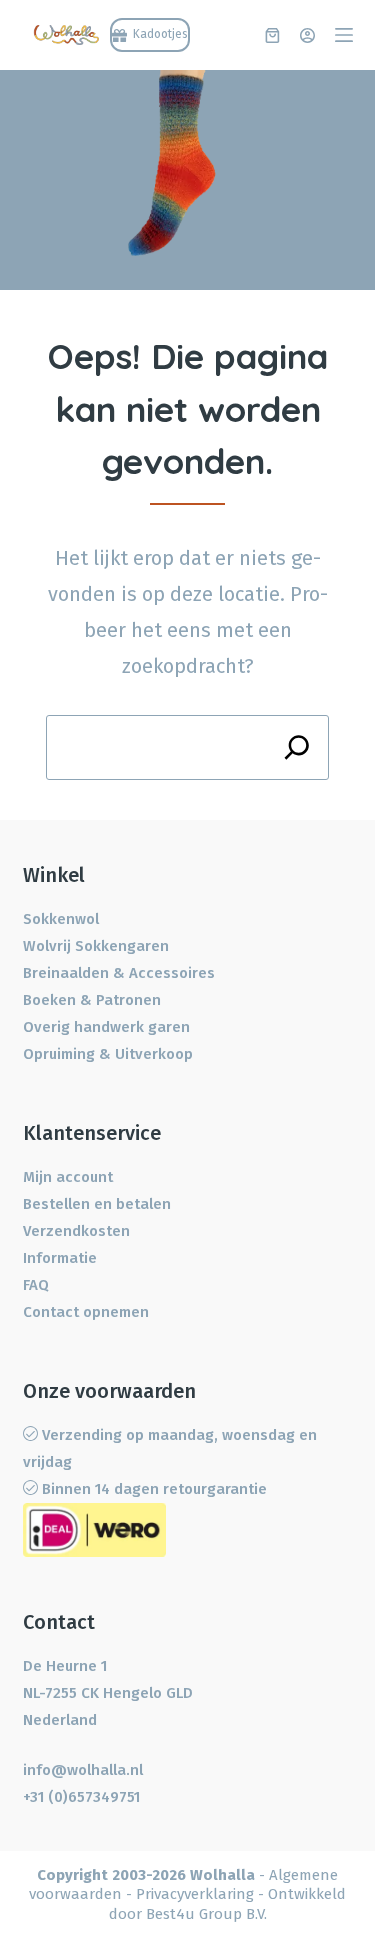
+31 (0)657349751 (81, 1797)
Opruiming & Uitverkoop (108, 1054)
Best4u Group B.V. (206, 1914)
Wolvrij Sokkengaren (96, 946)
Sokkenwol (61, 919)
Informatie (60, 1258)
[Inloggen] (307, 35)
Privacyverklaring (195, 1894)
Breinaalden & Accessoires (119, 973)
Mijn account (68, 1177)
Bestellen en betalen (97, 1204)
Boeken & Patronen (92, 1000)
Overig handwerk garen (106, 1027)
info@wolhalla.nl (83, 1770)
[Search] (296, 747)
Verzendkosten (76, 1231)
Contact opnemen (86, 1312)
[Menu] (344, 35)
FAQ (36, 1285)
